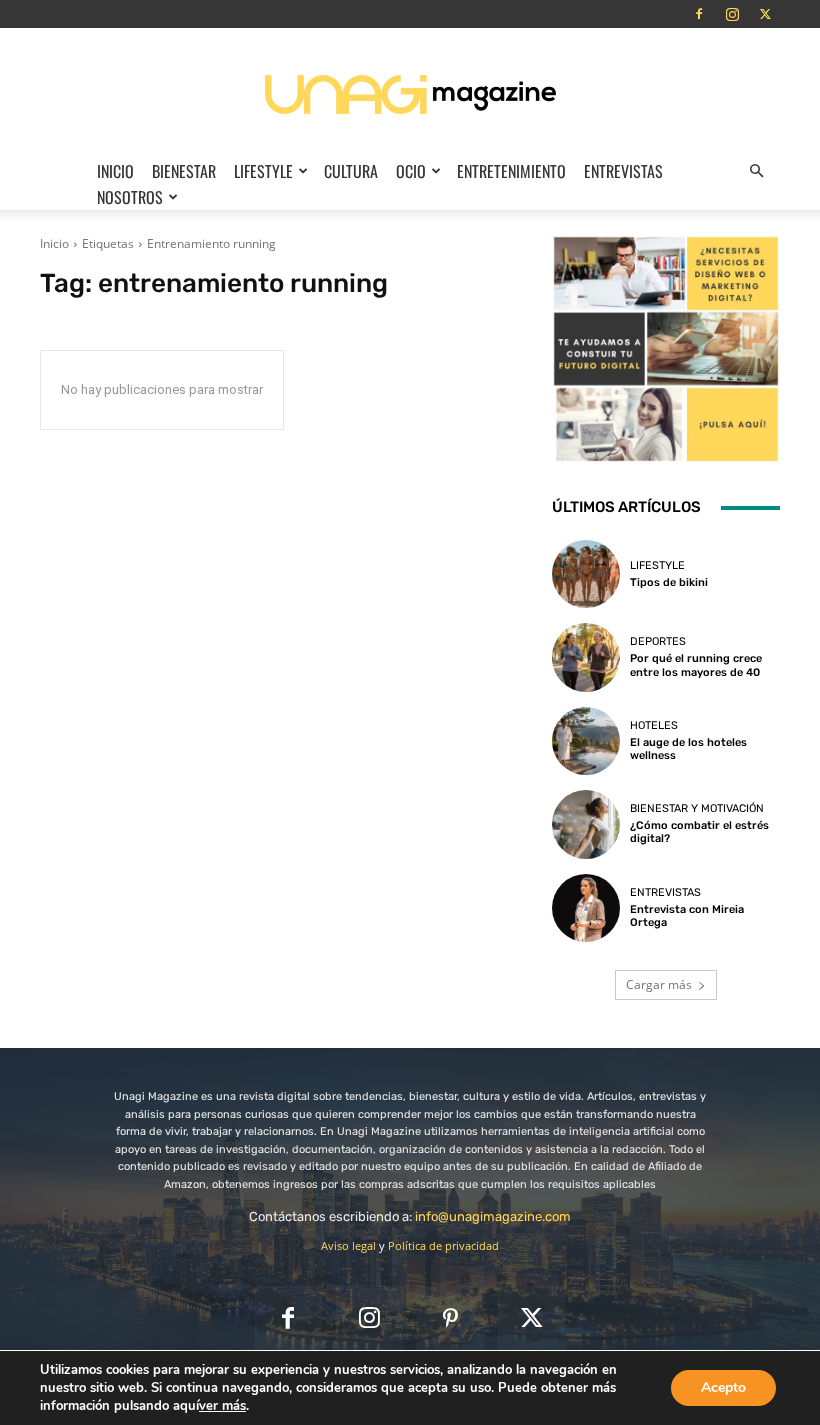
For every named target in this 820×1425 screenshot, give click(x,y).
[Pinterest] (450, 1319)
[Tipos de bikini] (586, 574)
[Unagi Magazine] (410, 93)
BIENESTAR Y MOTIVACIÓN (697, 808)
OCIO (411, 171)
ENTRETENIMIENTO (511, 171)
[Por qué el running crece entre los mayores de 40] (586, 657)
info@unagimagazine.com (493, 1216)
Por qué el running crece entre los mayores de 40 (696, 665)
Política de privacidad (443, 1245)
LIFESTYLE (263, 171)
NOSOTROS (130, 197)
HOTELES (654, 725)
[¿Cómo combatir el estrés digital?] (586, 824)
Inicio (115, 171)
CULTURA (351, 171)
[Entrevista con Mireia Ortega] (586, 908)
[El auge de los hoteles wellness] (586, 741)
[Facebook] (699, 14)
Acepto (723, 1387)
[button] (756, 171)
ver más (222, 1406)
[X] (765, 14)
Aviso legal (348, 1245)
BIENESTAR (184, 171)
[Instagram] (732, 14)
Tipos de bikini (669, 582)
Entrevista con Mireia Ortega (687, 916)
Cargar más (659, 984)
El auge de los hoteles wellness (688, 749)
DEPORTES (658, 641)
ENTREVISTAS (623, 171)
